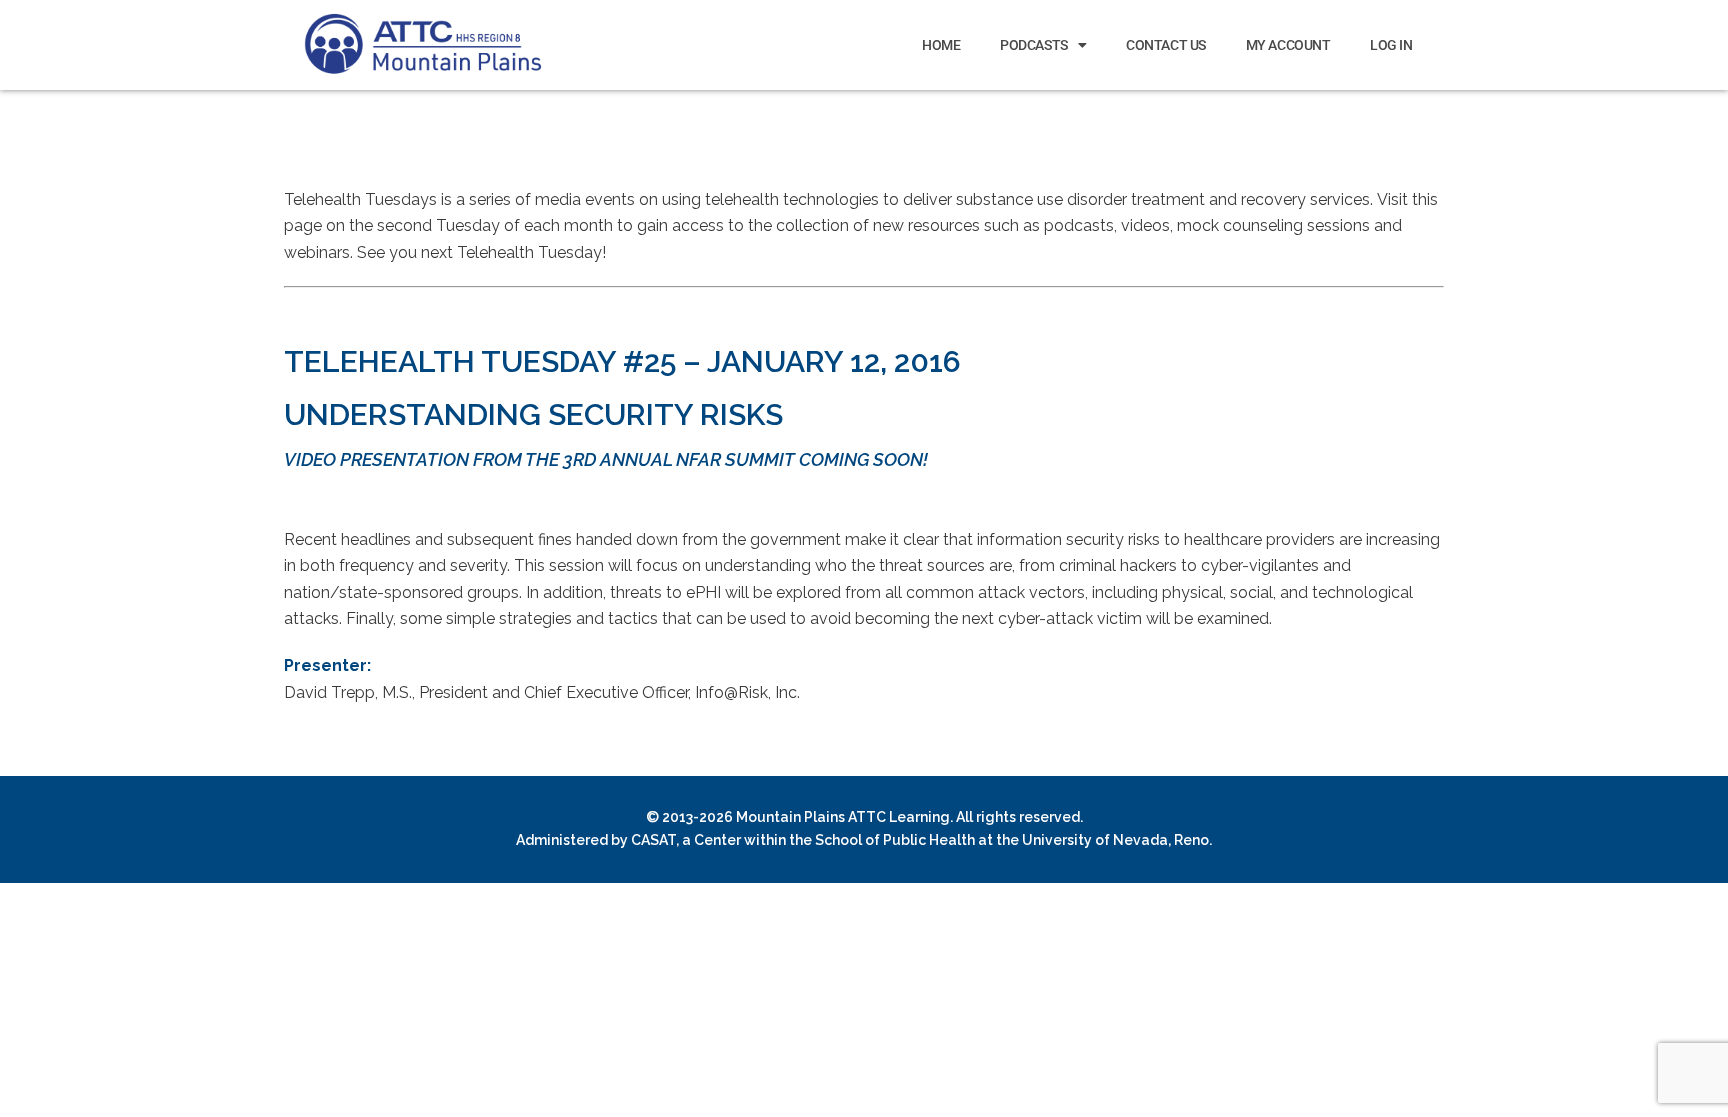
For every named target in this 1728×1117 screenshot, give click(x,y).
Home (941, 45)
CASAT (653, 840)
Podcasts (1033, 45)
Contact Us (1166, 45)
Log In (1391, 45)
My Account (1288, 45)
